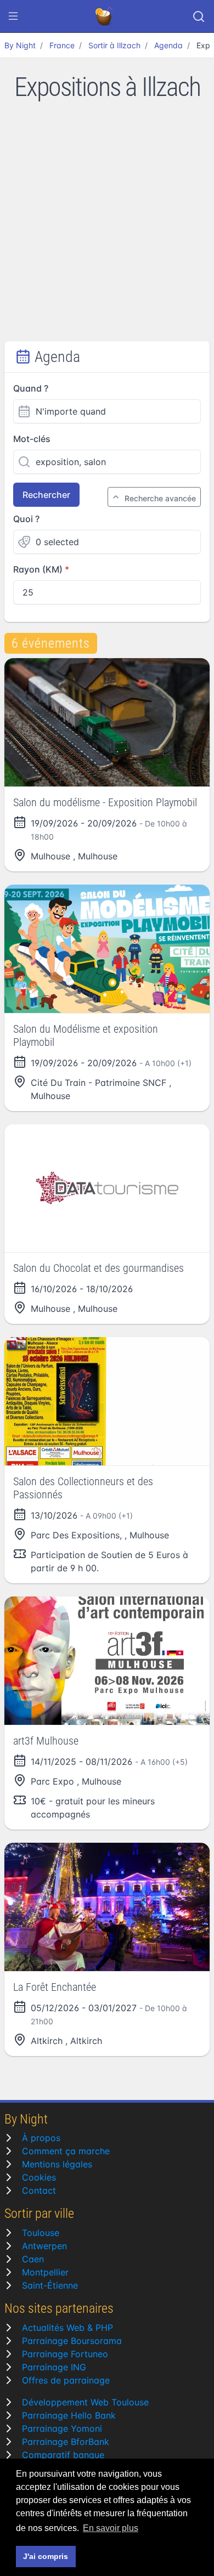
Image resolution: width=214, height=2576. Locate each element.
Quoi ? (26, 519)
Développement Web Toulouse (85, 2402)
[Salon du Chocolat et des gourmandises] (107, 1188)
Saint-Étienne (50, 2285)
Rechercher (46, 495)
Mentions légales (57, 2164)
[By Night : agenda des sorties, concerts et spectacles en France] (105, 16)
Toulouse (41, 2233)
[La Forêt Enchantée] (107, 1907)
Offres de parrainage (66, 2380)
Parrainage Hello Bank (69, 2415)
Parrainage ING (54, 2367)
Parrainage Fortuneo (65, 2354)
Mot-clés (32, 439)
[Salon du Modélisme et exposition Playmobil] (107, 949)
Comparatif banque (63, 2455)
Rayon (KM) (38, 569)
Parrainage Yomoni (62, 2428)
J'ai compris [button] (46, 2556)
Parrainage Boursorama (72, 2341)
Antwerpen (44, 2246)
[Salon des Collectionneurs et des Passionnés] (107, 1401)
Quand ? (31, 388)
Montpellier (45, 2272)
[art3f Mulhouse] (107, 1661)
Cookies (39, 2177)
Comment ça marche (66, 2151)
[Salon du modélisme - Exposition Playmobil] (107, 722)
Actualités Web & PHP (67, 2328)
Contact (39, 2190)
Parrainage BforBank (66, 2442)
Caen (33, 2259)
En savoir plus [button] (111, 2528)
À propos (41, 2138)
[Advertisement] (107, 229)
